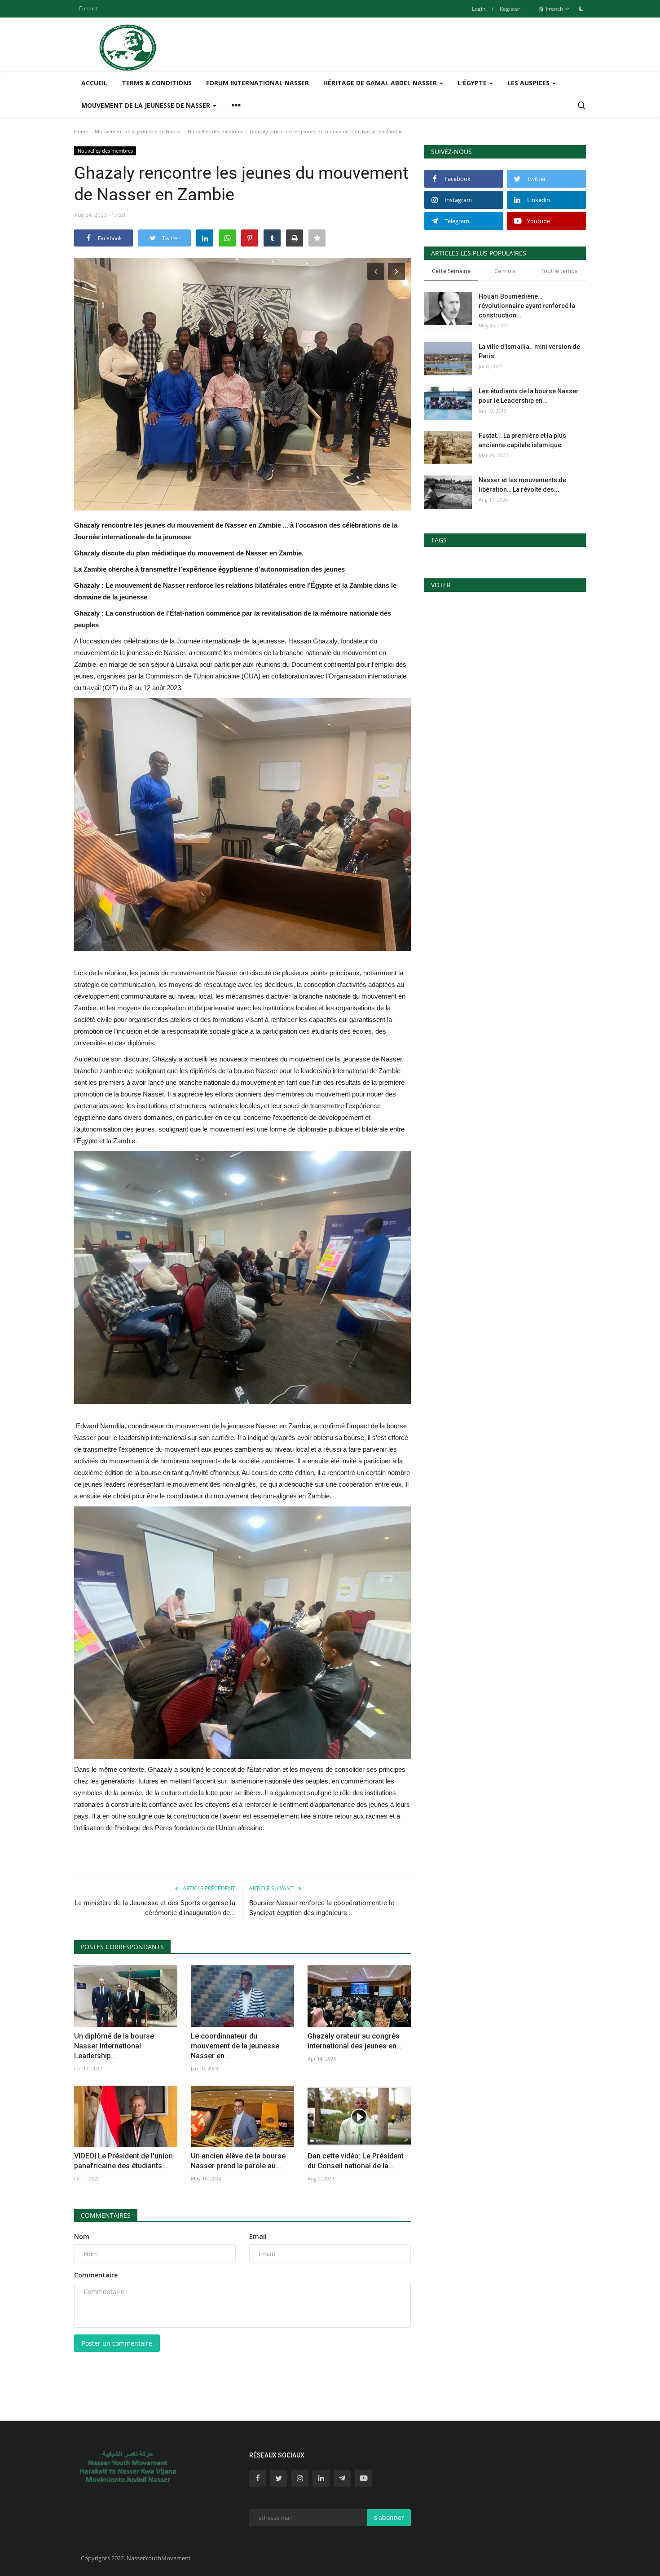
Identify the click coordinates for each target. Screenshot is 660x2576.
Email (258, 2236)
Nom (82, 2236)
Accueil (94, 83)
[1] (581, 9)
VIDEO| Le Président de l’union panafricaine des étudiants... (123, 2161)
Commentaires (106, 2215)
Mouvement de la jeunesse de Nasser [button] (147, 105)
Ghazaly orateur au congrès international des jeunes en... (355, 2041)
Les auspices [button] (529, 83)
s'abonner (389, 2517)
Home (81, 131)
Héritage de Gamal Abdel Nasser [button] (381, 83)
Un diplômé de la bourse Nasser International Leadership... (114, 2046)
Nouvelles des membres (215, 131)
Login (479, 9)
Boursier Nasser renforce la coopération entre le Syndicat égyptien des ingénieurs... (322, 1908)
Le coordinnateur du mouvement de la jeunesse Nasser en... (235, 2046)
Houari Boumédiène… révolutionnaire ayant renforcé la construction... (527, 306)
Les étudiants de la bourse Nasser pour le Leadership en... (529, 396)
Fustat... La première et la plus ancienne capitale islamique (522, 440)
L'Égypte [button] (473, 83)
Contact (88, 8)
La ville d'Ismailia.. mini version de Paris (529, 351)
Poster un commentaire (117, 2343)
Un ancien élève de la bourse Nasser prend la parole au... (238, 2161)
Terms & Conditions (157, 83)
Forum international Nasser (257, 83)
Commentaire (96, 2275)
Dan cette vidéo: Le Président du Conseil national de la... (356, 2161)
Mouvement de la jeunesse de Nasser (138, 131)
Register (510, 9)
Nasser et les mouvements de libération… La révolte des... (522, 485)
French (554, 9)
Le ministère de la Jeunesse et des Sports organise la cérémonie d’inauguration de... (155, 1908)
